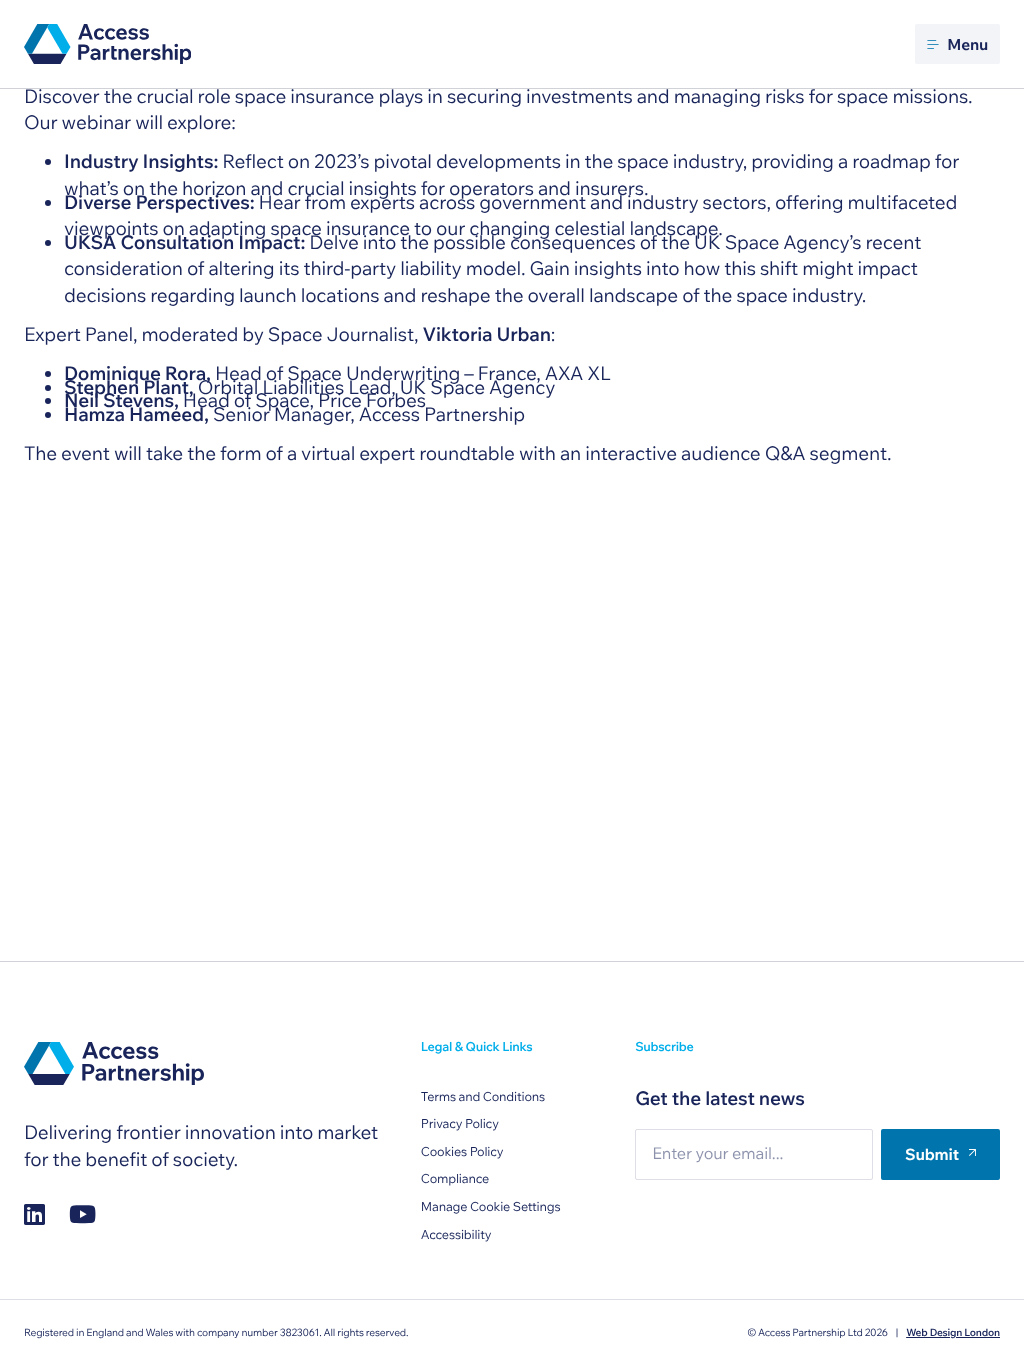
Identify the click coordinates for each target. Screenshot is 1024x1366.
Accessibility (456, 1235)
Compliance (455, 1179)
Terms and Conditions (483, 1097)
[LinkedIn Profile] (34, 1214)
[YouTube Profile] (82, 1214)
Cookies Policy (462, 1152)
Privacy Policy (460, 1124)
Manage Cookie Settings (491, 1207)
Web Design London (953, 1332)
